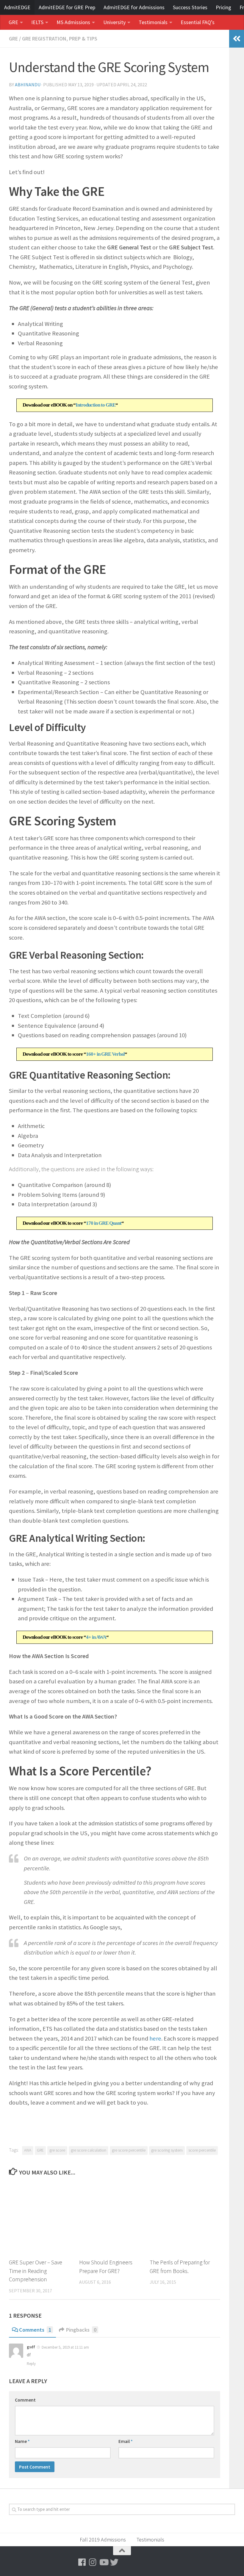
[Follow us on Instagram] (93, 2562)
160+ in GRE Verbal (105, 1054)
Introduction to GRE (96, 405)
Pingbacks (81, 2330)
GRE (13, 22)
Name (22, 2441)
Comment (25, 2400)
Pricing (223, 7)
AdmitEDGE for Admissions (134, 7)
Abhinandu (28, 85)
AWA (28, 2150)
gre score (57, 2150)
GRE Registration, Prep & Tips (60, 39)
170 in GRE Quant (104, 1223)
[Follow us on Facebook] (82, 2562)
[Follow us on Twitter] (114, 2562)
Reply (31, 2364)
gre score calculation (89, 2150)
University (114, 22)
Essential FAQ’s (198, 22)
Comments (35, 2330)
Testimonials (153, 22)
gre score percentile (129, 2150)
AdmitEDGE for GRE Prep (67, 7)
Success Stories (190, 7)
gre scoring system (167, 2150)
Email (126, 2441)
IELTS (37, 22)
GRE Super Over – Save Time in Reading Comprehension (36, 2271)
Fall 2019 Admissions (103, 2540)
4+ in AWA (96, 1637)
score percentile (202, 2150)
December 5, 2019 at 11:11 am (65, 2347)
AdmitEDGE (17, 7)
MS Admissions (73, 22)
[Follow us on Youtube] (104, 2562)
